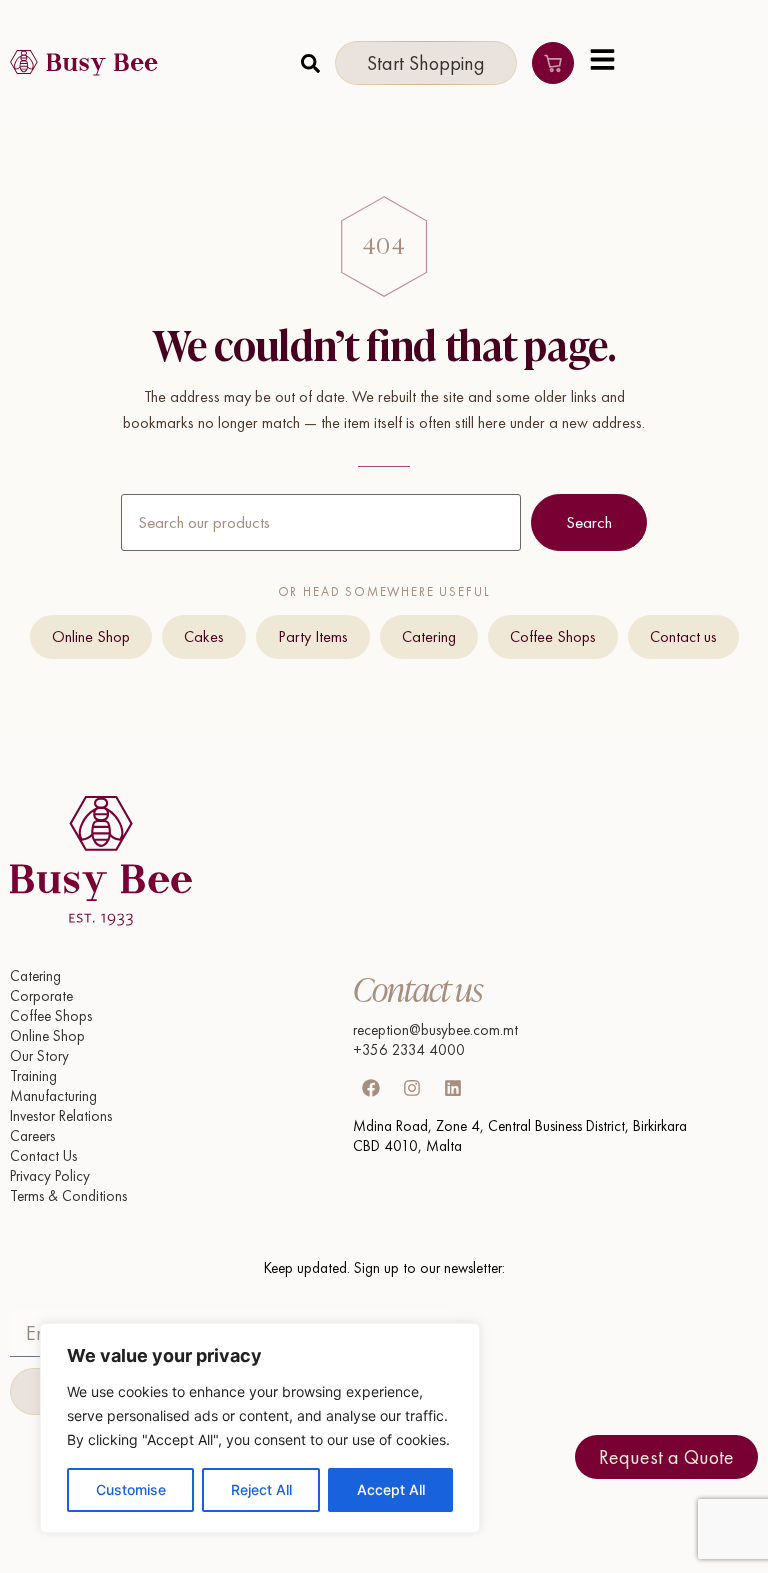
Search (589, 522)
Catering (429, 636)
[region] (260, 1428)
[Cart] (553, 63)
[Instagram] (412, 1088)
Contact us (683, 636)
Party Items (313, 636)
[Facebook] (371, 1088)
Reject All (261, 1489)
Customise (131, 1489)
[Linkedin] (453, 1088)
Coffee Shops (553, 636)
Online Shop (91, 636)
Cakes (204, 636)
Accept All (391, 1489)
